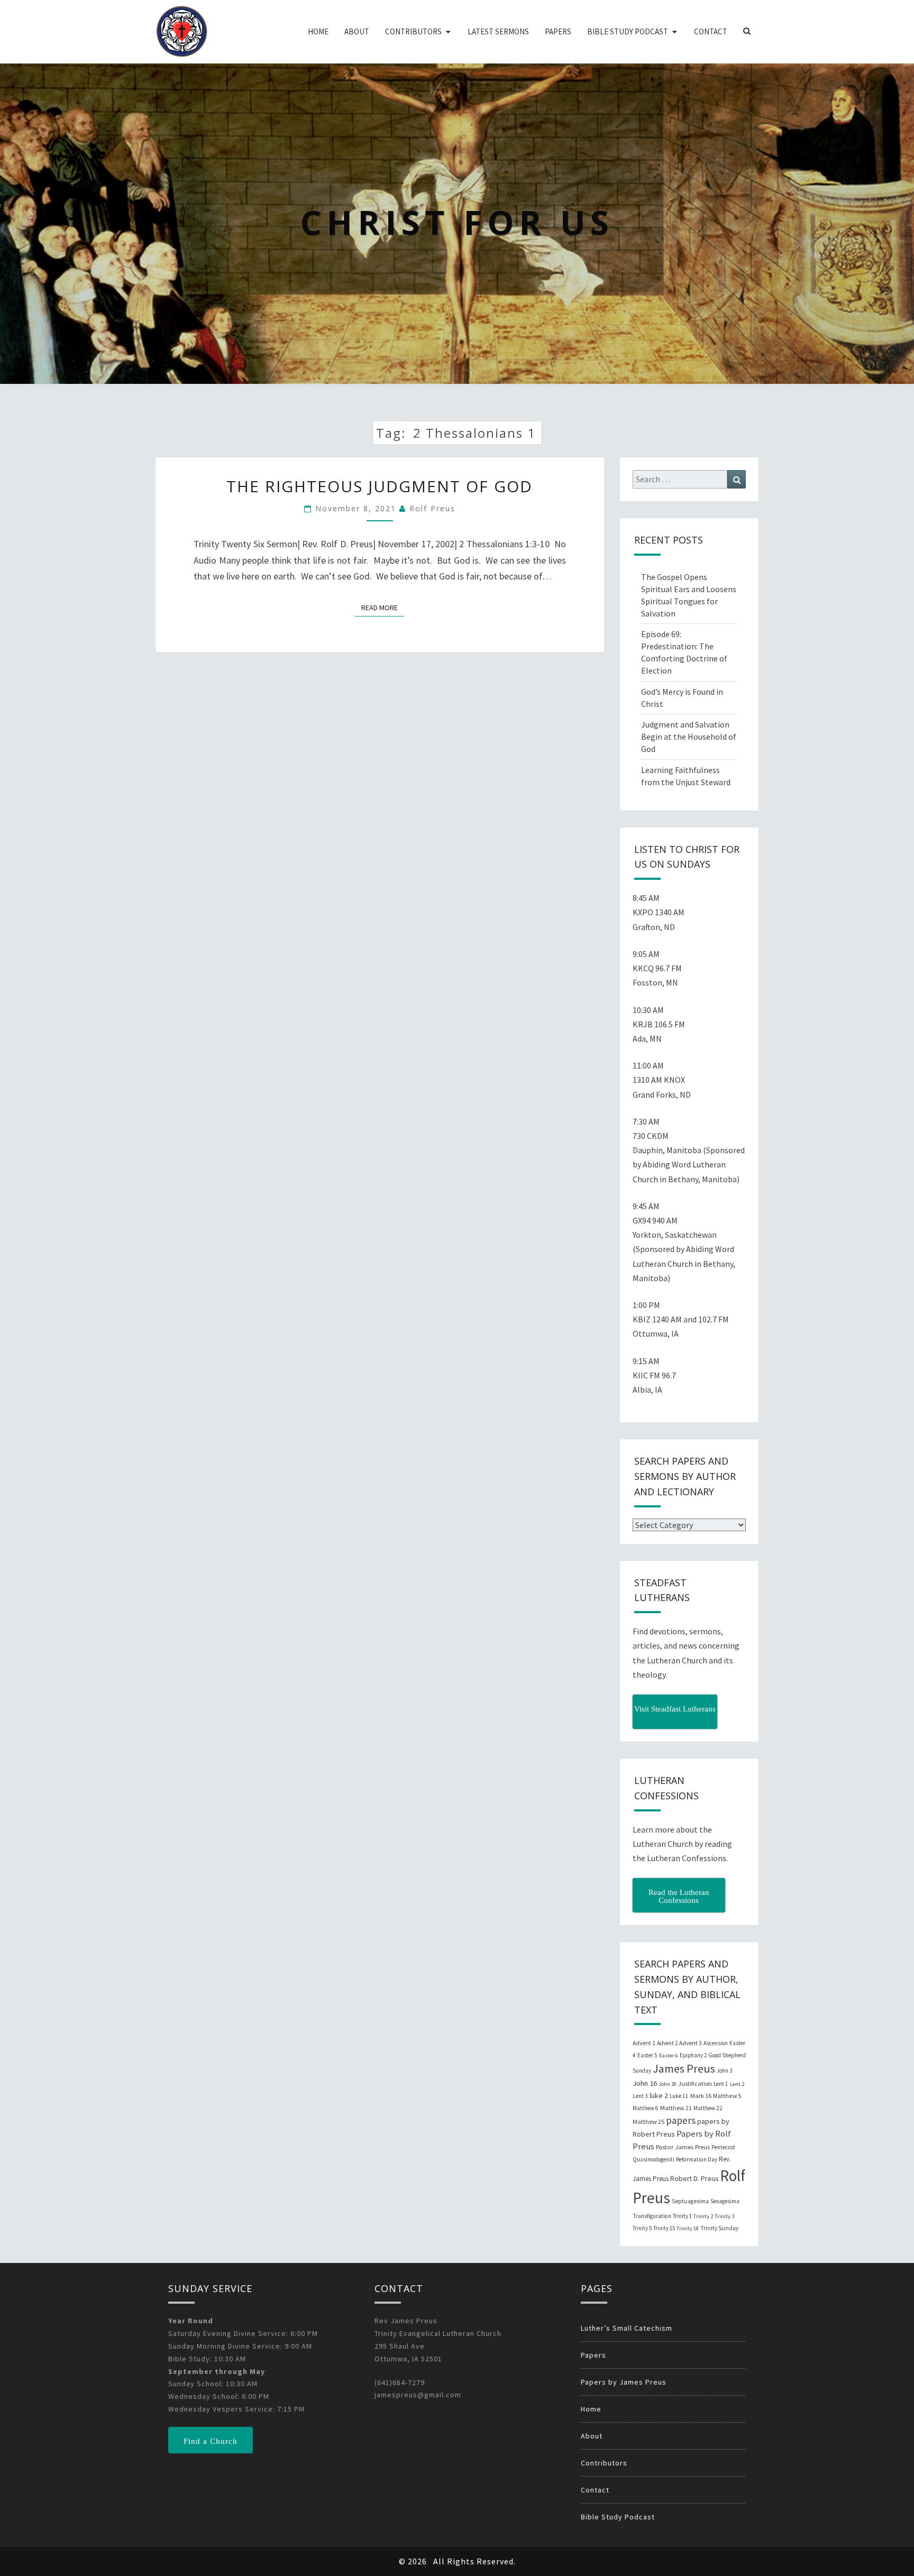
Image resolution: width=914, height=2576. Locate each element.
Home (318, 31)
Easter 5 (647, 2055)
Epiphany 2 (693, 2055)
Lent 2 (737, 2084)
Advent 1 (644, 2043)
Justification (695, 2083)
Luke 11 (679, 2096)
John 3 (724, 2071)
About (357, 31)
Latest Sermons (498, 31)
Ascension (716, 2043)
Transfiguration (652, 2216)
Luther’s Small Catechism (627, 2328)
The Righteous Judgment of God (380, 486)
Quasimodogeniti (653, 2159)
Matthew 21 (676, 2108)
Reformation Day (697, 2159)
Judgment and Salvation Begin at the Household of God (689, 737)
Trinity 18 (688, 2228)
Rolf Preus (432, 508)
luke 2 (659, 2095)
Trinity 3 (724, 2216)
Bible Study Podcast (628, 31)
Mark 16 (701, 2096)
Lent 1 (721, 2084)
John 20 (668, 2084)
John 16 (645, 2083)
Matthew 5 (727, 2096)
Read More (383, 607)
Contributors (413, 31)
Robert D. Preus (694, 2178)
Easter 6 (669, 2055)
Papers (558, 31)
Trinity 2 (703, 2216)
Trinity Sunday (719, 2228)
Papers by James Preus (624, 2382)
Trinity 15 (664, 2228)
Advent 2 (667, 2043)
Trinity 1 (682, 2216)
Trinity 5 (642, 2228)
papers (681, 2120)
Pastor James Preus (683, 2147)
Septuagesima (690, 2201)
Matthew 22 (708, 2108)
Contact (711, 31)
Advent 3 (691, 2043)
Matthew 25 (648, 2122)
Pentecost (723, 2147)
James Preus (684, 2069)
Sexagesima (725, 2201)
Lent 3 (640, 2096)
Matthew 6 (646, 2108)
